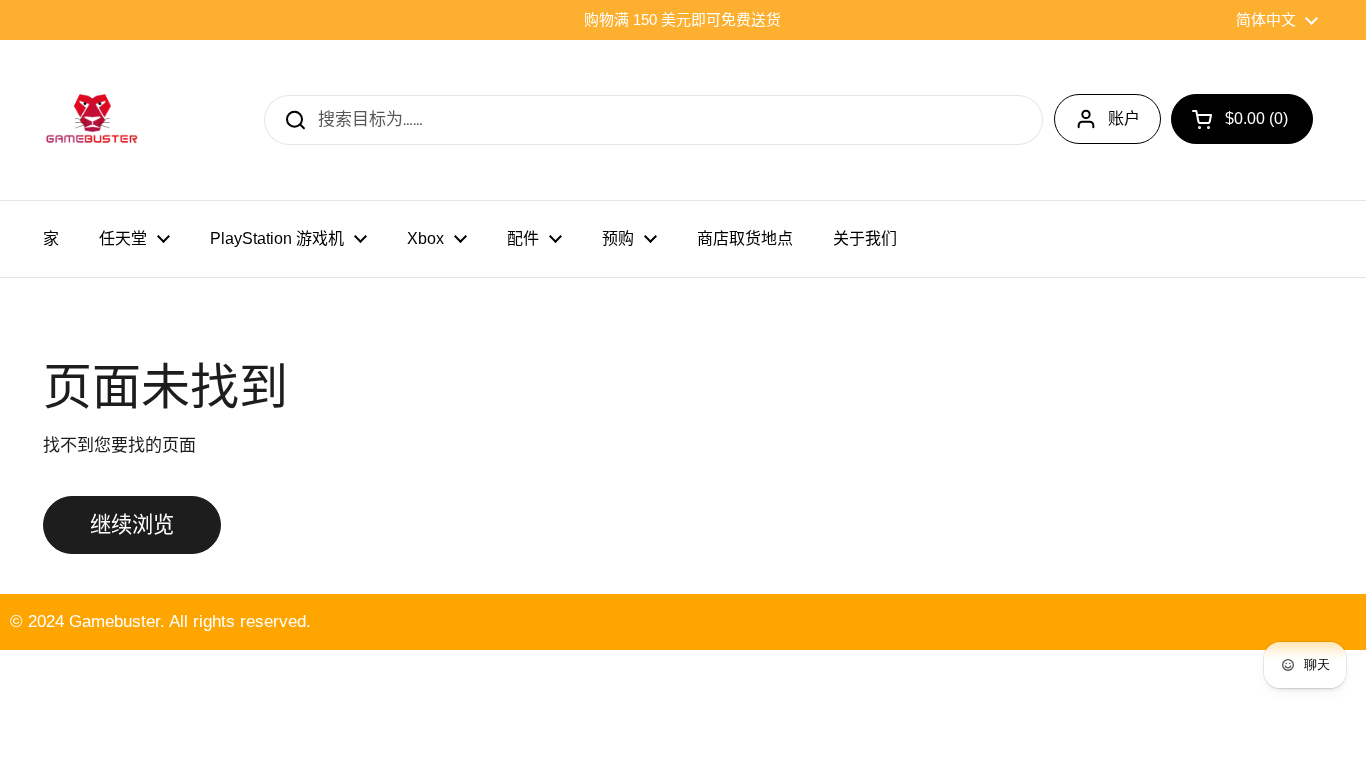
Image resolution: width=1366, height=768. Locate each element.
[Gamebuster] (93, 120)
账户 (1124, 118)
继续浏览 (132, 525)
